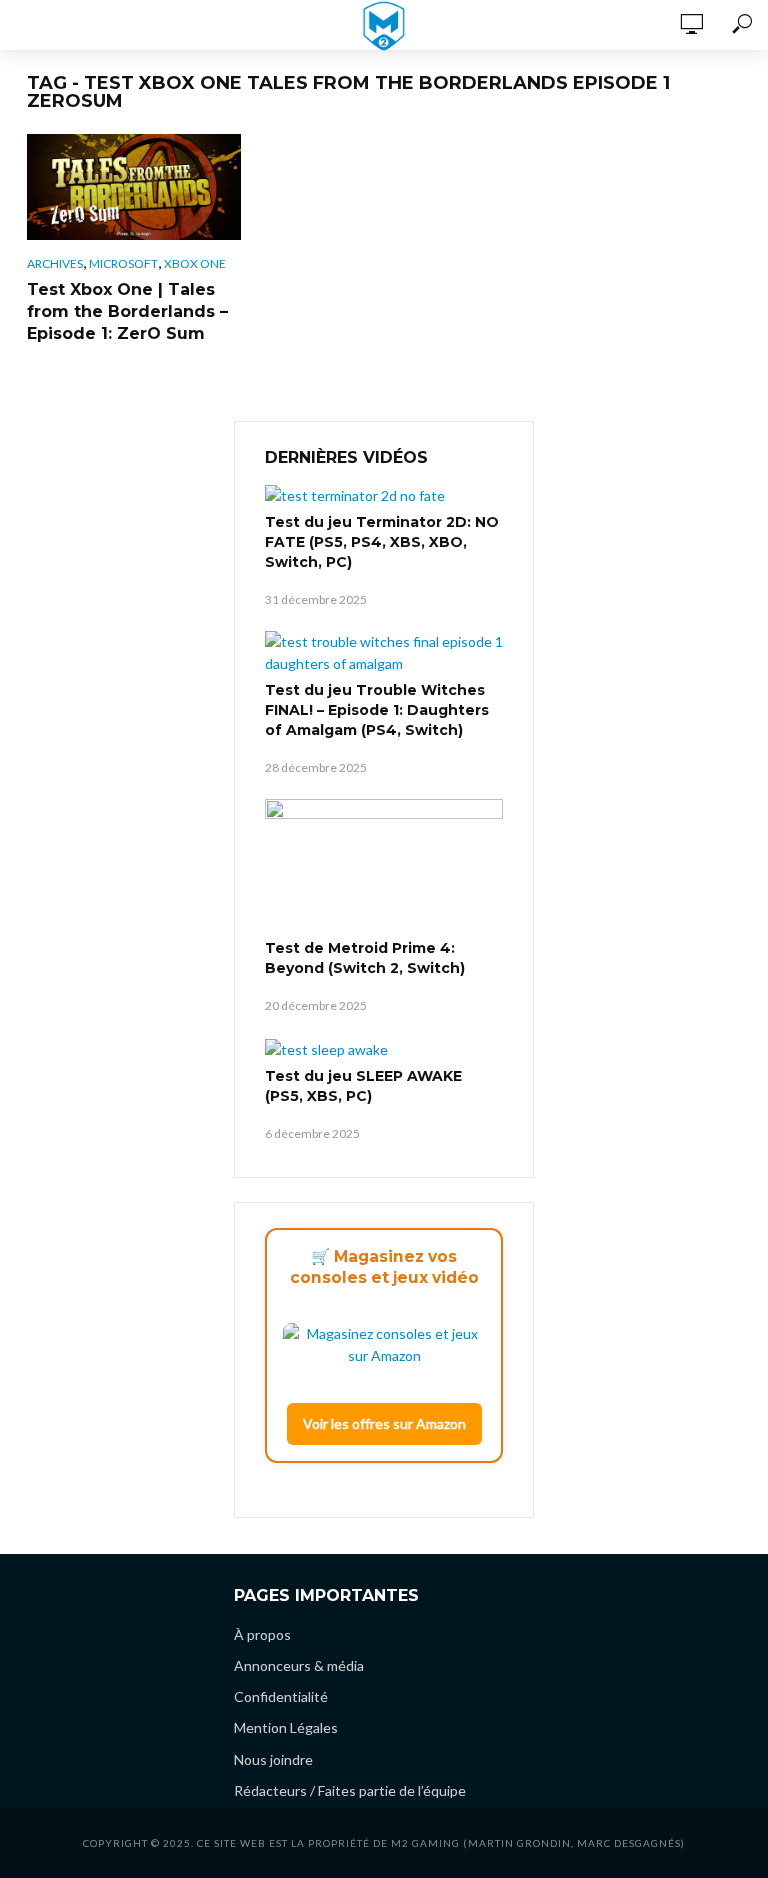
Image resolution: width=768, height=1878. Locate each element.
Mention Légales (286, 1727)
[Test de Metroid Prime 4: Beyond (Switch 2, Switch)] (384, 866)
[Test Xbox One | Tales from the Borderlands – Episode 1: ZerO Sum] (134, 187)
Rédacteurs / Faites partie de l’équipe (350, 1790)
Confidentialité (281, 1696)
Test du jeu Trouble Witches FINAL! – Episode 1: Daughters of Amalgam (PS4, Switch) (377, 710)
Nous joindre (273, 1759)
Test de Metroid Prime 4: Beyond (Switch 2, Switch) (365, 958)
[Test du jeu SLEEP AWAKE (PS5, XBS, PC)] (384, 1048)
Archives (55, 263)
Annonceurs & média (299, 1665)
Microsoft (123, 263)
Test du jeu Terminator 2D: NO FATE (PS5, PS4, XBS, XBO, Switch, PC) (382, 542)
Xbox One (195, 263)
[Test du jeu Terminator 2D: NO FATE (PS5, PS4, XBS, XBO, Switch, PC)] (384, 495)
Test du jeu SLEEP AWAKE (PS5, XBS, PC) (363, 1086)
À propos (262, 1634)
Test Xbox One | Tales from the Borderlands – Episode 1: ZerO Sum (127, 311)
